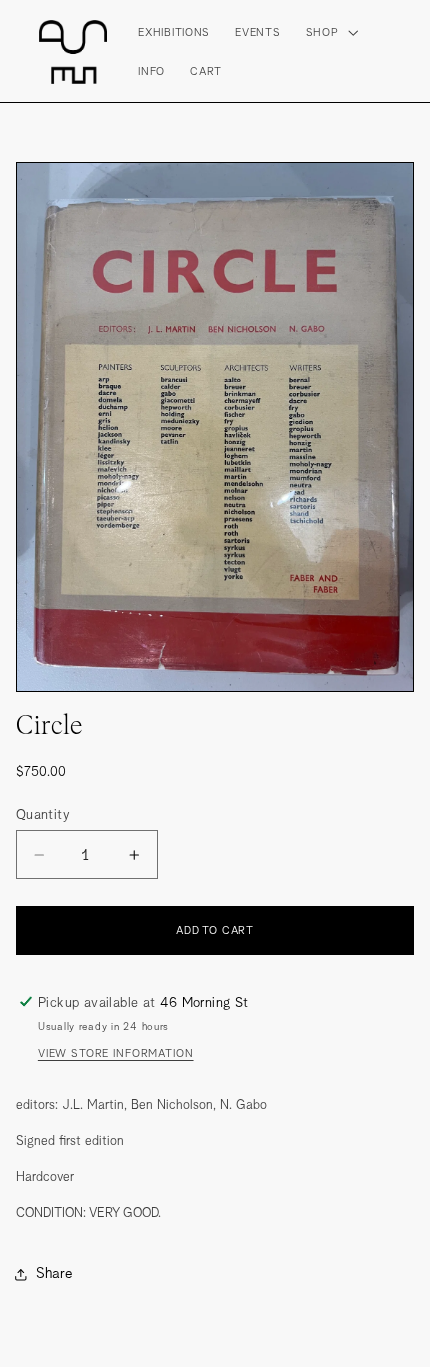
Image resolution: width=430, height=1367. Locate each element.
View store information (116, 1053)
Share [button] (54, 1273)
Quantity (43, 814)
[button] (330, 31)
